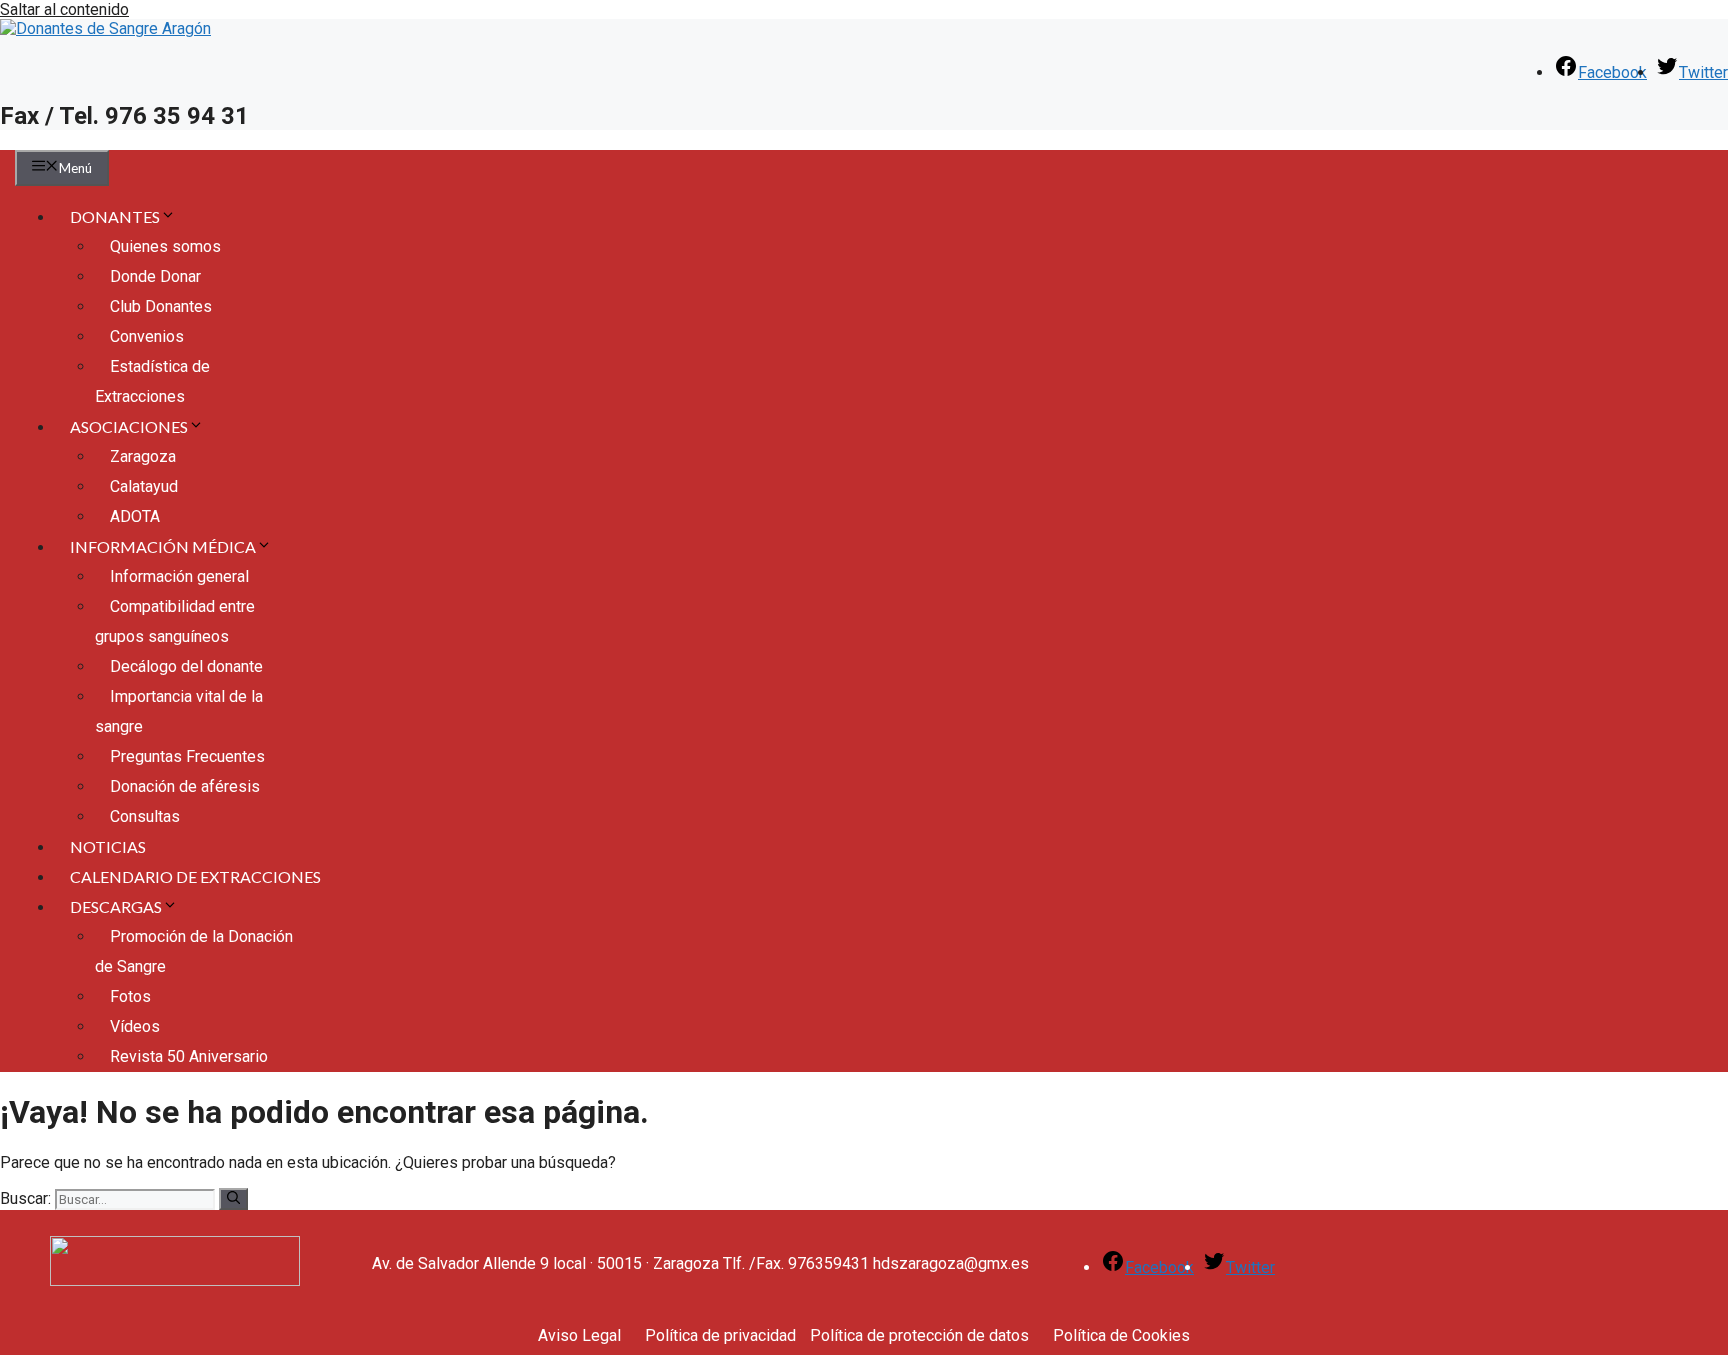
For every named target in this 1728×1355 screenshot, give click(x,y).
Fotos (130, 996)
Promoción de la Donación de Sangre (194, 951)
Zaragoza (143, 456)
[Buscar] (233, 1199)
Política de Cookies (1121, 1335)
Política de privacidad (720, 1335)
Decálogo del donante (186, 666)
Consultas (145, 816)
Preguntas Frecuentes (187, 756)
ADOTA (135, 516)
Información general (179, 576)
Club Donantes (161, 306)
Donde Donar (155, 276)
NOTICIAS (108, 846)
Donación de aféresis (185, 786)
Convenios (147, 336)
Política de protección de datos (919, 1335)
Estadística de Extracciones (152, 381)
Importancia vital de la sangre (179, 711)
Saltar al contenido (64, 9)
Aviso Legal (579, 1335)
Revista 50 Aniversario (189, 1056)
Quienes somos (165, 246)
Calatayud (144, 486)
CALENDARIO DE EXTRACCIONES (195, 876)
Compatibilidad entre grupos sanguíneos (175, 621)
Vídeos (135, 1026)
